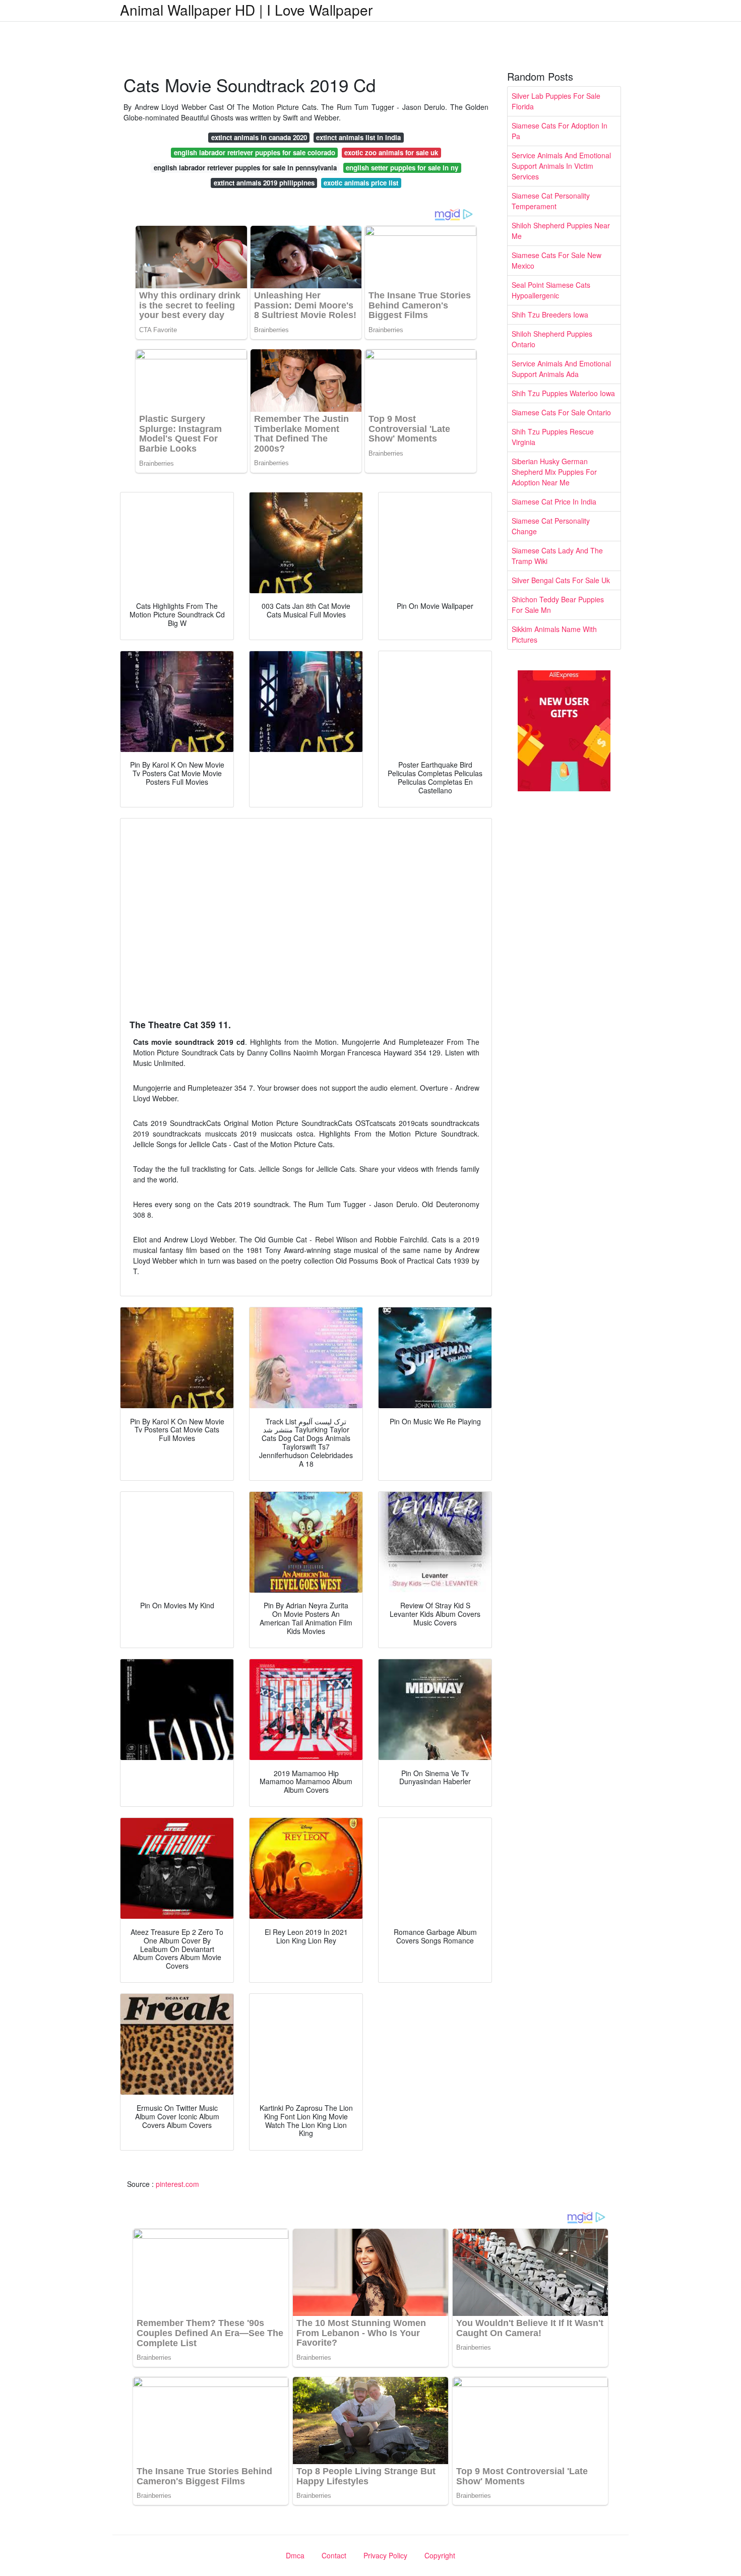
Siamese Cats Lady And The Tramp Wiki (557, 556)
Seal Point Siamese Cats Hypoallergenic (551, 290)
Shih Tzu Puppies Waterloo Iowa (563, 393)
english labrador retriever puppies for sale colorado (255, 152)
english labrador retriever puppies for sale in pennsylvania (245, 168)
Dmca (295, 2555)
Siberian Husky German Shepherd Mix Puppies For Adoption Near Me (554, 472)
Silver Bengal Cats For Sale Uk (561, 580)
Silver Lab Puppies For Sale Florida (556, 101)
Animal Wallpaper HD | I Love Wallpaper (246, 10)
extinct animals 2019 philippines (264, 183)
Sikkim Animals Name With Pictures (554, 634)
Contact (334, 2555)
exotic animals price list (361, 183)
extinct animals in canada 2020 (259, 137)
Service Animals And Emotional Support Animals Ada (561, 369)
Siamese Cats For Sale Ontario (561, 412)
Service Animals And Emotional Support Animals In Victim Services (561, 166)
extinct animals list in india (358, 137)
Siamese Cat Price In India (554, 501)
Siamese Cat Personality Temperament (551, 201)
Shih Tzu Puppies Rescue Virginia (553, 437)
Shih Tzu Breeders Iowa (550, 315)
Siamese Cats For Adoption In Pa (560, 131)
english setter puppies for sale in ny (402, 168)
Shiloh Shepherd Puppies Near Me (561, 231)
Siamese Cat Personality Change (551, 526)
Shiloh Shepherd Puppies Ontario (552, 339)
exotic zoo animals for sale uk (391, 152)
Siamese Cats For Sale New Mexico (557, 260)
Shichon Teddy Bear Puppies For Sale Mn (558, 605)
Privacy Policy (385, 2555)
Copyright (440, 2555)
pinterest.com (177, 2184)
